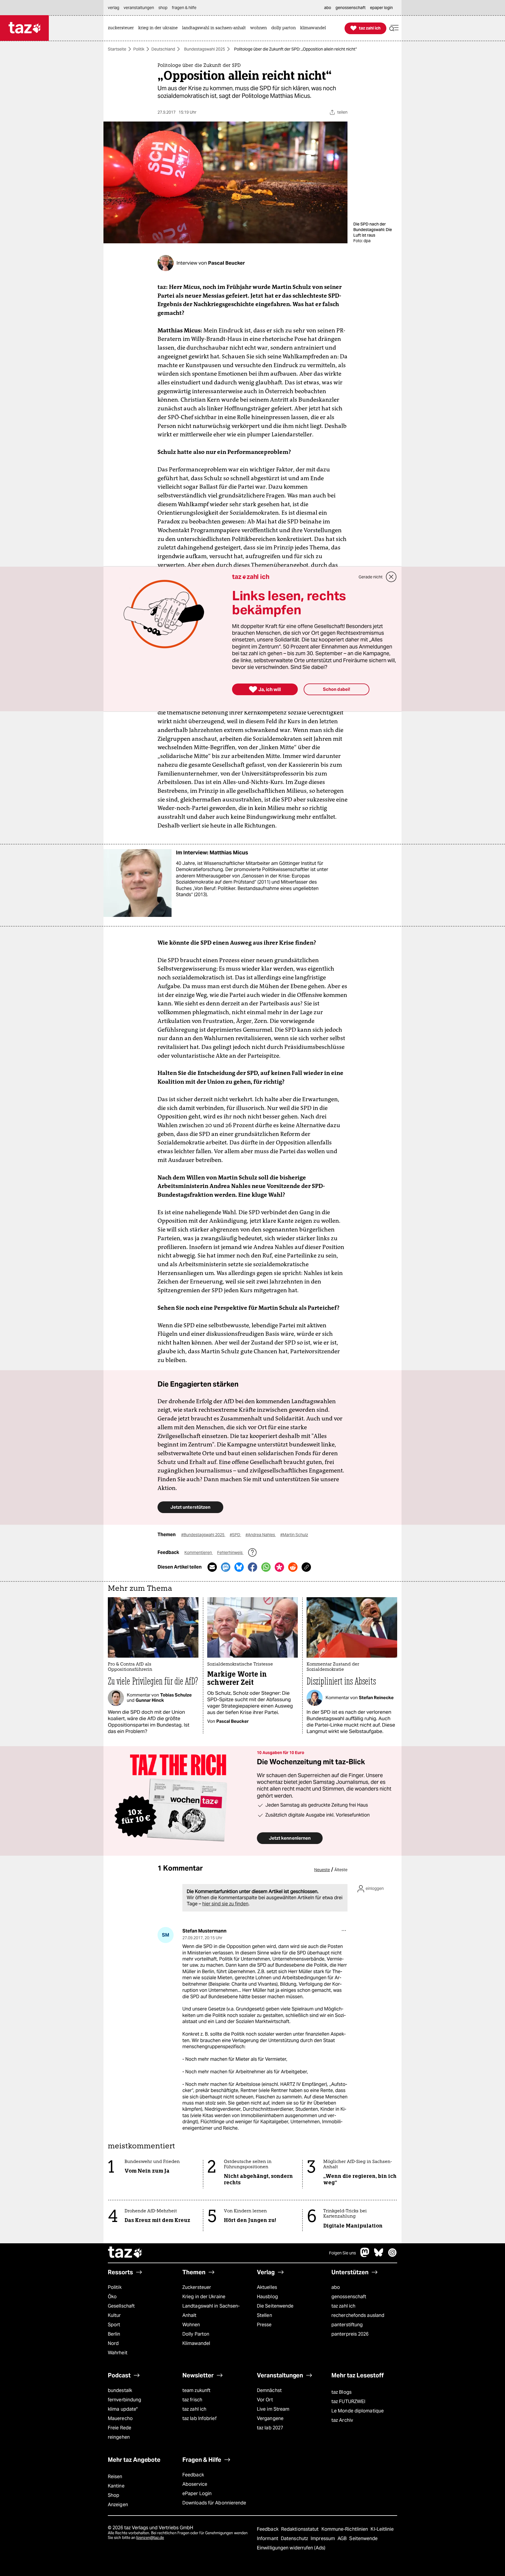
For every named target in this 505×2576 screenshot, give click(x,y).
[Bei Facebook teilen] (252, 1567)
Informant (268, 2538)
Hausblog (267, 2297)
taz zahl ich (343, 2306)
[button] (394, 28)
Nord (113, 2343)
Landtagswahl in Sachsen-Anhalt (211, 2311)
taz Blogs (341, 2392)
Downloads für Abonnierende (214, 2503)
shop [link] (163, 8)
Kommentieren (199, 1552)
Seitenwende (363, 2538)
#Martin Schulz (294, 1535)
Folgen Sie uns (343, 2253)
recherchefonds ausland (358, 2315)
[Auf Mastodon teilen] (226, 1567)
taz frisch (192, 2400)
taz (125, 2253)
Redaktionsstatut (301, 2529)
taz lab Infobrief (199, 2418)
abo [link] (328, 8)
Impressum (323, 2538)
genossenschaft (349, 2297)
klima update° (123, 2409)
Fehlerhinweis (230, 1552)
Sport (114, 2325)
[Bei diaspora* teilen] (279, 1567)
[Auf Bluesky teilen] (239, 1567)
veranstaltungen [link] (139, 8)
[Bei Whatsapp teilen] (266, 1567)
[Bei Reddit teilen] (293, 1567)
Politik (139, 49)
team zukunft (196, 2390)
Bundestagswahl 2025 (205, 49)
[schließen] (391, 577)
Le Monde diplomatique (358, 2411)
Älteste (341, 1870)
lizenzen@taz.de (150, 2538)
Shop (114, 2495)
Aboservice (195, 2484)
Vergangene (270, 2418)
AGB (343, 2538)
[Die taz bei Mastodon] (365, 2255)
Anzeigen (118, 2505)
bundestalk (120, 2390)
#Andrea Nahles (261, 1535)
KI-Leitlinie (382, 2529)
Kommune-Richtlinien (345, 2529)
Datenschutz (295, 2538)
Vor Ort (265, 2400)
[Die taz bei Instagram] (392, 2255)
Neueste (322, 1870)
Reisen (115, 2477)
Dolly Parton (196, 2334)
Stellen (264, 2315)
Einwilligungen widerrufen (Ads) (291, 2548)
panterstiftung (347, 2325)
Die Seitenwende (275, 2306)
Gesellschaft (121, 2306)
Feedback (193, 2475)
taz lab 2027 (270, 2428)
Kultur (114, 2315)
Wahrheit (118, 2353)
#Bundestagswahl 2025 (203, 1535)
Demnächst (269, 2390)
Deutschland (163, 49)
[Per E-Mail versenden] (212, 1567)
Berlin (114, 2334)
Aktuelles (267, 2287)
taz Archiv (342, 2420)
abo (336, 2287)
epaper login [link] (381, 8)
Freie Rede (120, 2428)
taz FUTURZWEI (348, 2401)
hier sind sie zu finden (225, 1904)
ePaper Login (197, 2493)
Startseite (117, 49)
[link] (122, 28)
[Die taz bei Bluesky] (379, 2255)
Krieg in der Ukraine (204, 2297)
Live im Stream (273, 2409)
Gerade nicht (371, 577)
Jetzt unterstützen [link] (190, 1507)
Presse (264, 2325)
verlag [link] (114, 8)
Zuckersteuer (197, 2287)
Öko (112, 2297)
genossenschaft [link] (351, 8)
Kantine (116, 2486)
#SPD (235, 1535)
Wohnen (191, 2325)
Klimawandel (196, 2343)
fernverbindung (124, 2400)
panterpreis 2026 (350, 2334)
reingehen (119, 2437)
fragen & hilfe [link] (184, 8)
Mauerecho (120, 2418)
